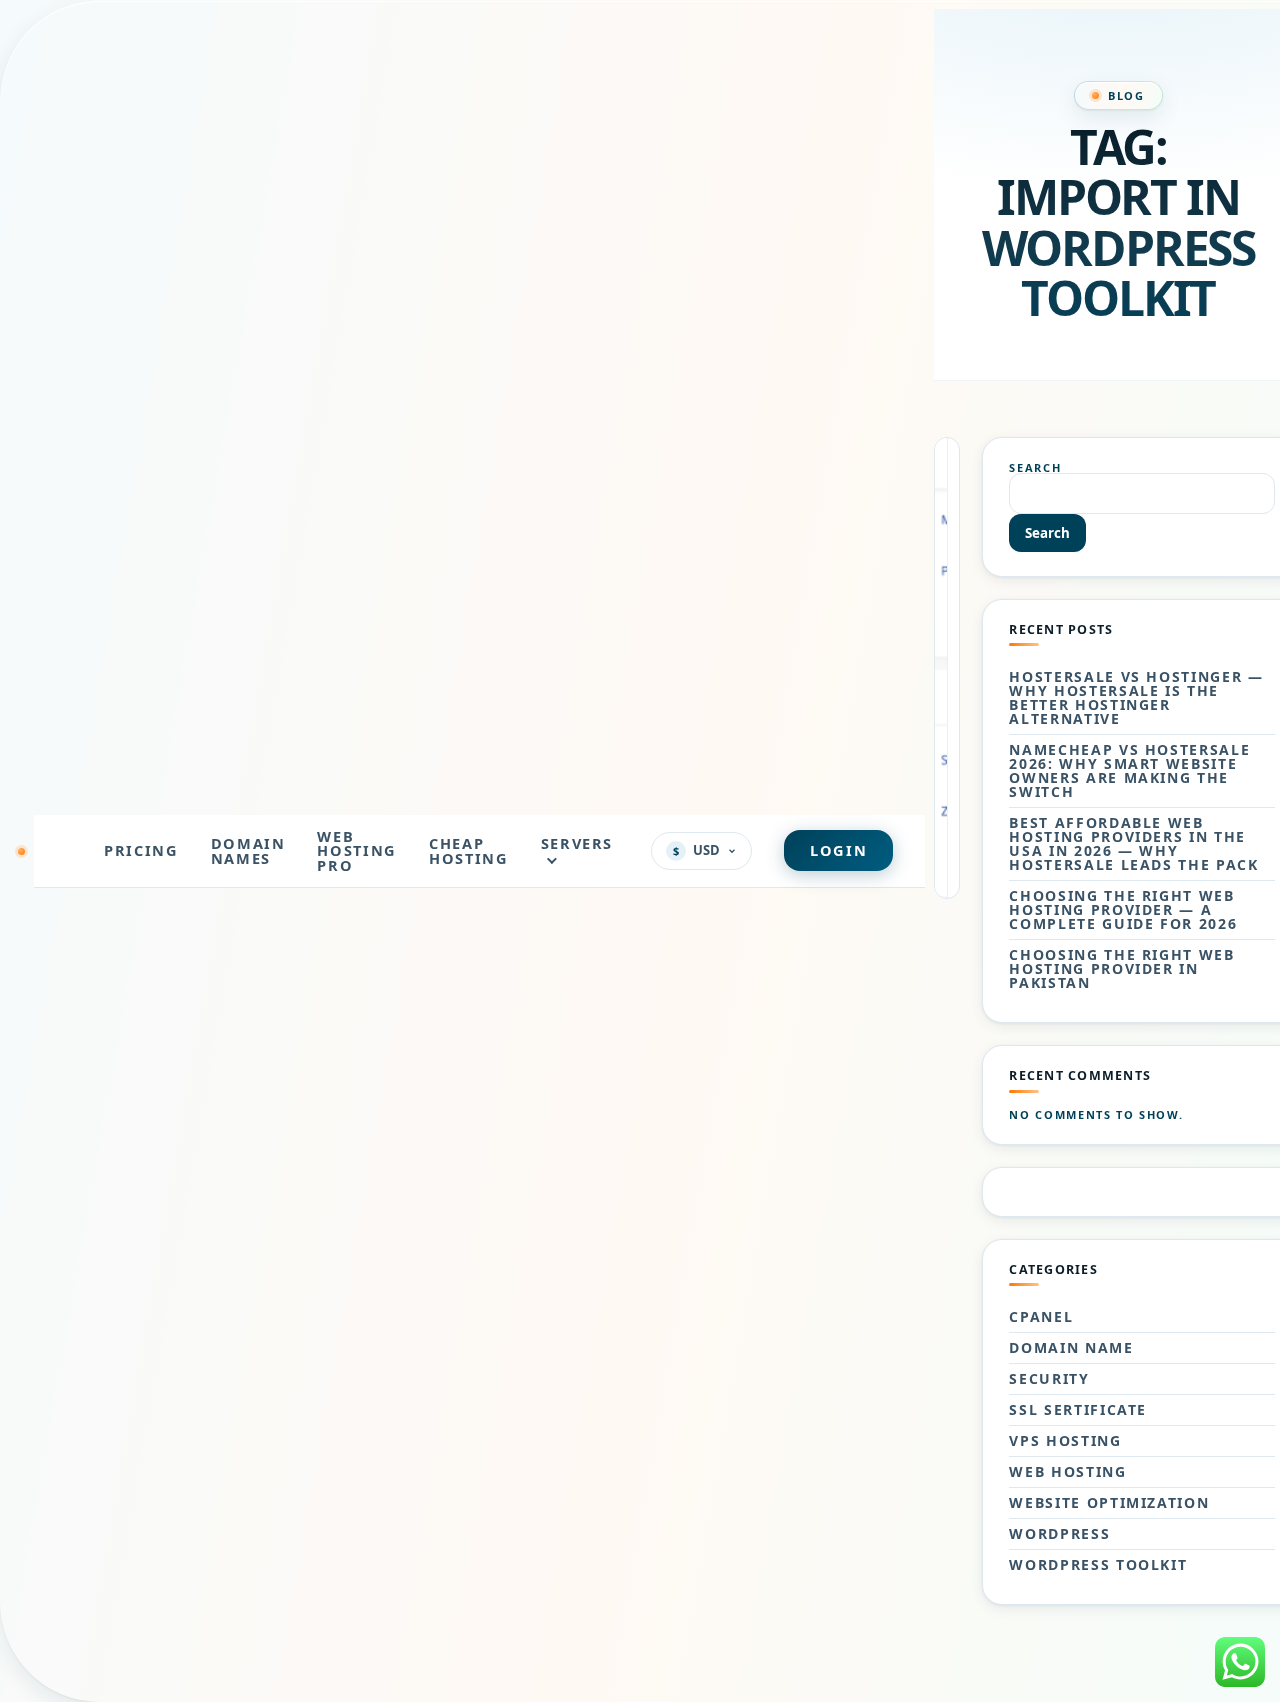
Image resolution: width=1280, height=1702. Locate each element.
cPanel (1041, 1317)
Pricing (141, 850)
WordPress (1059, 1534)
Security (1049, 1379)
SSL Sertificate (1078, 1410)
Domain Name (1071, 1348)
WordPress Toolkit (1098, 1565)
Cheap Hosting (469, 850)
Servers (577, 843)
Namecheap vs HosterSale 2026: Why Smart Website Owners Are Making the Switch (1129, 771)
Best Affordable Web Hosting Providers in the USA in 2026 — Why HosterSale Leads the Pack (1133, 844)
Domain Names (248, 850)
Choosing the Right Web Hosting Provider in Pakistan (1121, 969)
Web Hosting (1067, 1472)
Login (838, 850)
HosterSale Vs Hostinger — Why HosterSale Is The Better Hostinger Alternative (1136, 698)
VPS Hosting (1065, 1441)
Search (1035, 467)
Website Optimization (1109, 1503)
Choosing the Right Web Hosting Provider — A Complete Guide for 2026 (1123, 910)
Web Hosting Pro (357, 850)
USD (696, 850)
